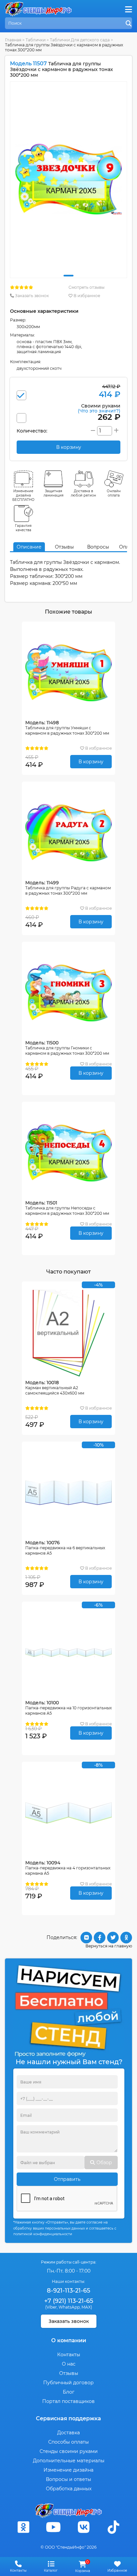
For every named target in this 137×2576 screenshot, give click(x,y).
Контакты (69, 2355)
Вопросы (98, 547)
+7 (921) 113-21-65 (69, 2301)
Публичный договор (68, 2383)
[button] (68, 276)
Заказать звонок (31, 296)
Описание (29, 547)
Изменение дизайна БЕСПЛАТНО (23, 495)
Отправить (67, 2179)
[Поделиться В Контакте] (86, 1938)
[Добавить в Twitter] (113, 1938)
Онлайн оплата (114, 493)
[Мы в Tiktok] (114, 2527)
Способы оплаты (68, 2442)
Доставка (68, 2433)
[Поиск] (129, 24)
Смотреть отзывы (86, 287)
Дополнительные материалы (69, 2461)
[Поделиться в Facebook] (100, 1938)
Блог (69, 2392)
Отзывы (64, 547)
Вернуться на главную (109, 1946)
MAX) (87, 2307)
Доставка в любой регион (83, 493)
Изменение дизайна (68, 2470)
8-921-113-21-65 (68, 2291)
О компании (69, 2340)
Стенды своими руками (69, 2451)
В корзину (91, 762)
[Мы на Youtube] (54, 2527)
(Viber (51, 2307)
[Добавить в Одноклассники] (126, 1938)
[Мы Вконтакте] (83, 2527)
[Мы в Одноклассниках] (23, 2527)
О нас (69, 2364)
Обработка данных (69, 2489)
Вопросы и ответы (68, 2479)
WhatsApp (69, 2307)
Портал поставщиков (68, 2401)
